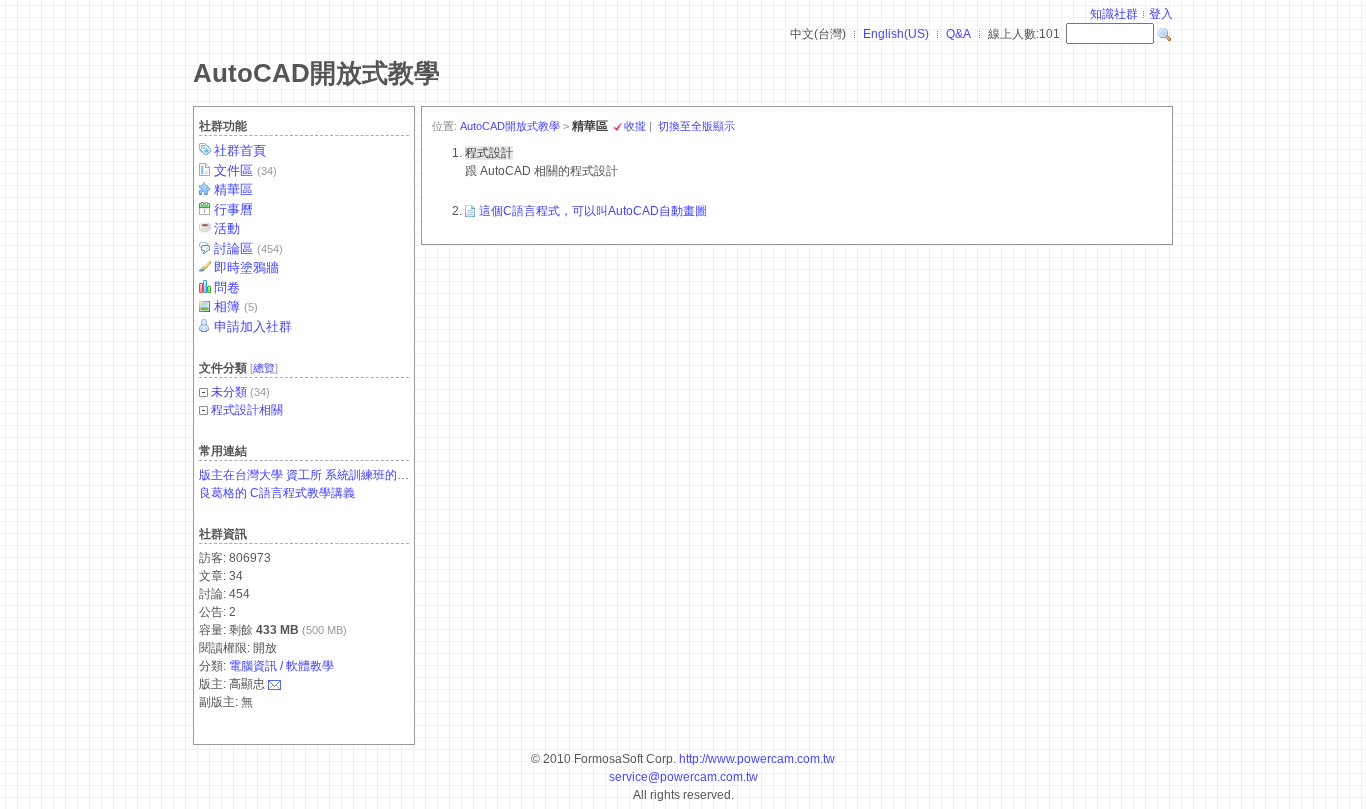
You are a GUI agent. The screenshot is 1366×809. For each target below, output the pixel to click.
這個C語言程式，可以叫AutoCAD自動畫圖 (593, 211)
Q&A (958, 34)
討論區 (248, 248)
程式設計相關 (247, 410)
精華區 (233, 189)
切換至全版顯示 (696, 126)
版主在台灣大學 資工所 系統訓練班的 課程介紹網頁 (335, 475)
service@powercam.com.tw (683, 777)
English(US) (896, 34)
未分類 (229, 392)
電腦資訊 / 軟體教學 (281, 666)
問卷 (227, 287)
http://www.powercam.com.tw (757, 759)
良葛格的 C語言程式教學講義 (277, 493)
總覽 (264, 368)
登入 (1161, 14)
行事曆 (233, 209)
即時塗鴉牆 (246, 267)
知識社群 (1114, 14)
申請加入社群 (253, 326)
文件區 (245, 170)
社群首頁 (240, 150)
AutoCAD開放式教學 (316, 73)
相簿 (236, 306)
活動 (227, 228)
